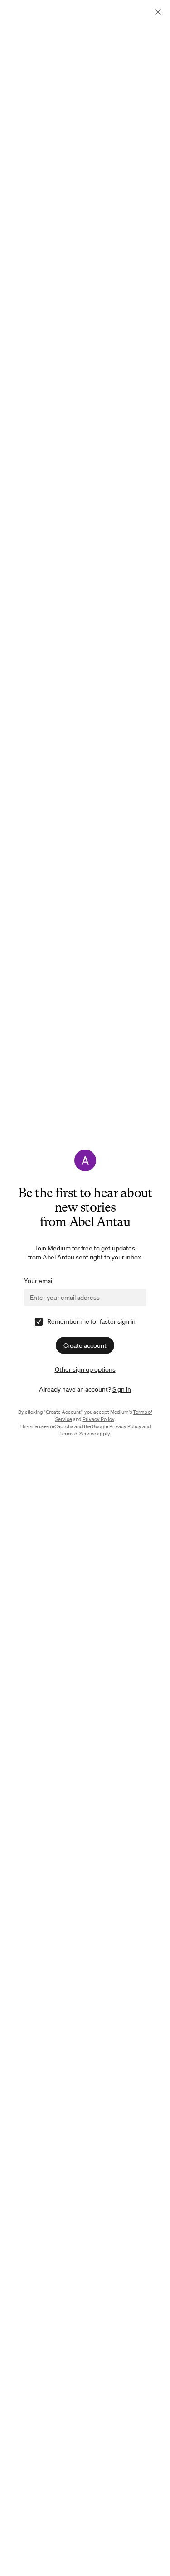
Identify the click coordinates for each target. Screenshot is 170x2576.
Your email (39, 1281)
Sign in (122, 1389)
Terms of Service (78, 1434)
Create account (85, 1345)
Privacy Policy (98, 1419)
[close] (158, 12)
